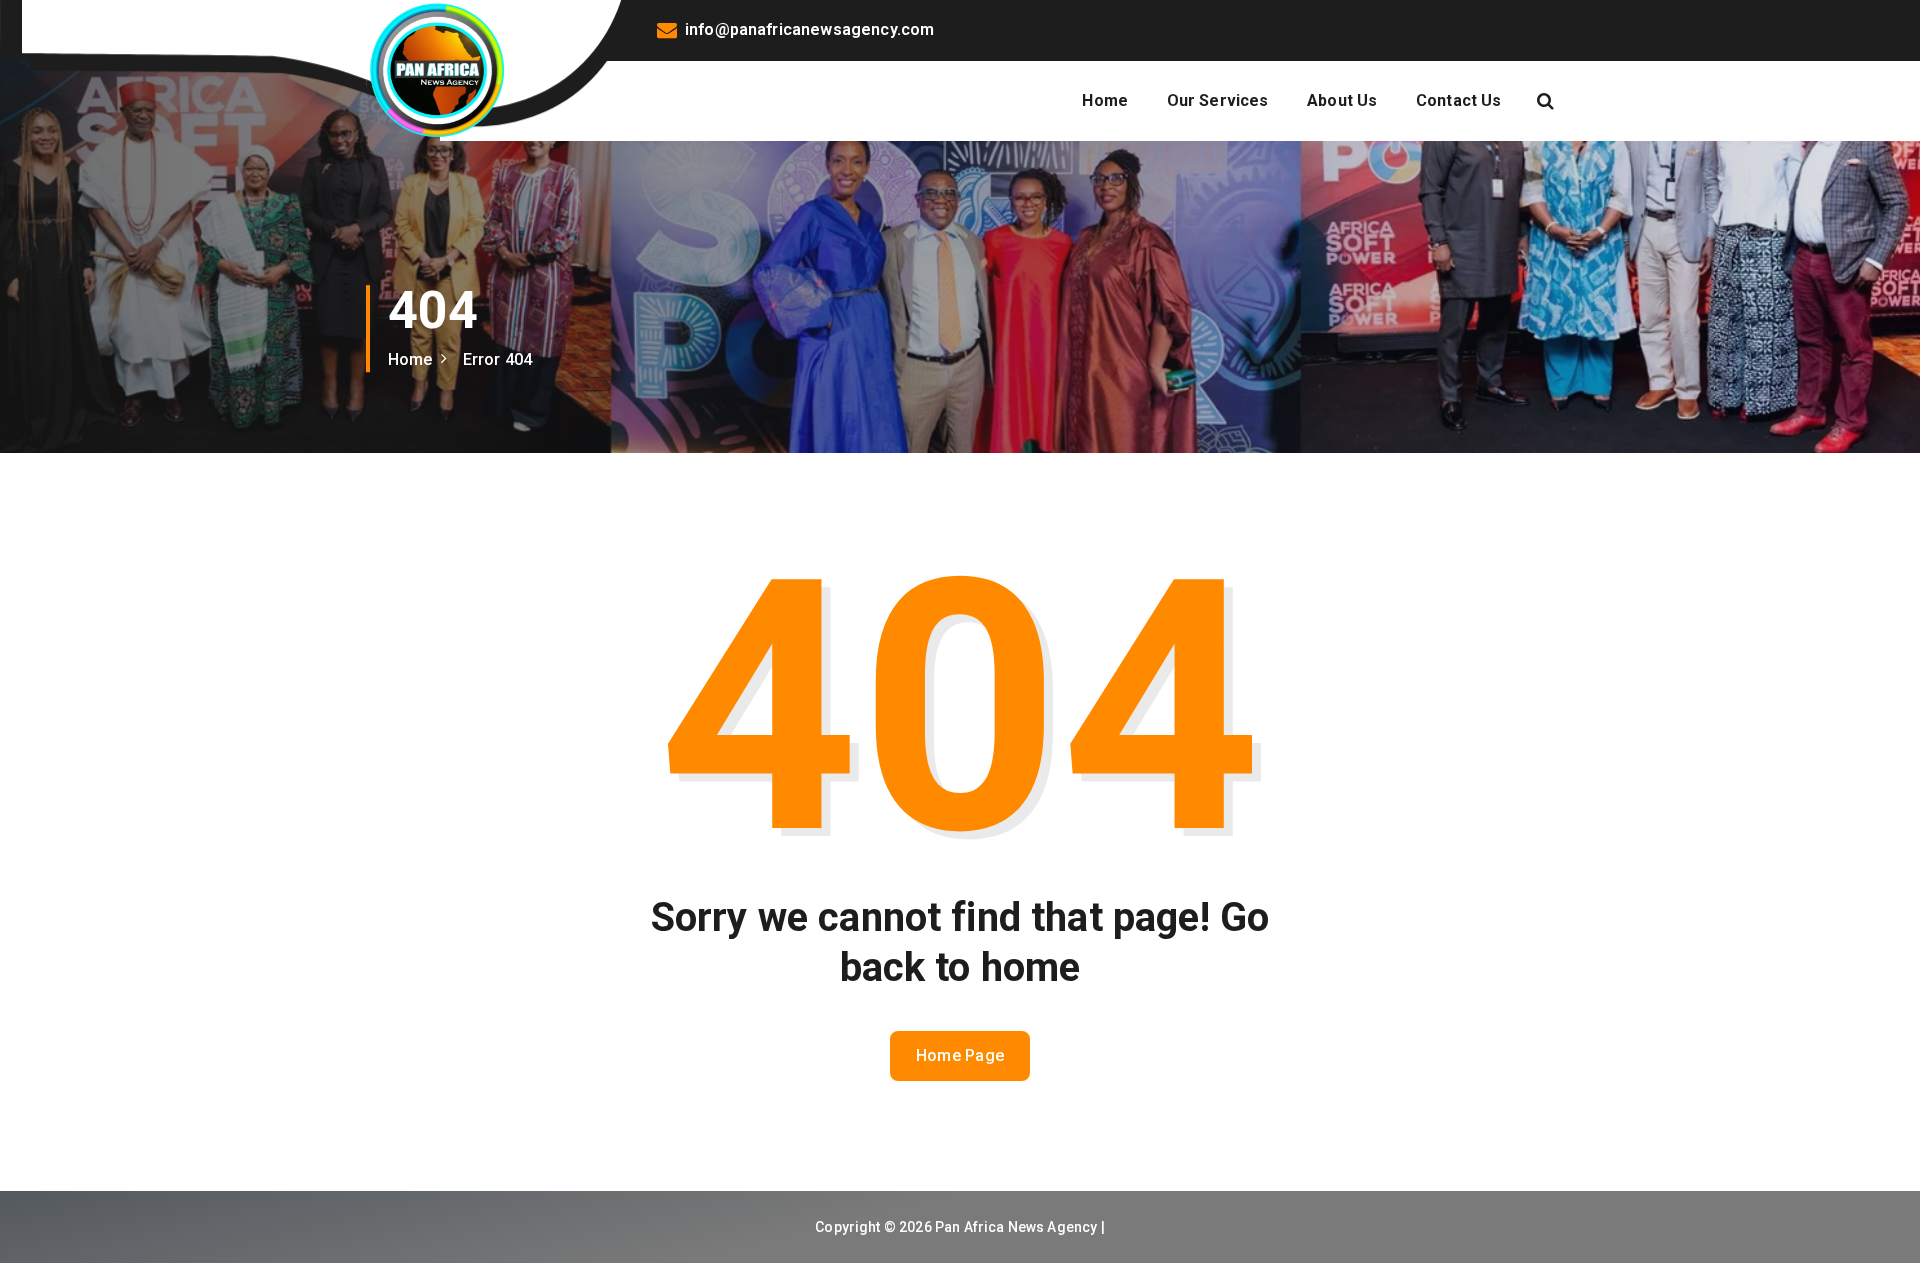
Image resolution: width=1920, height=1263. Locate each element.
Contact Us (1459, 100)
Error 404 (497, 359)
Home (1105, 100)
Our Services (1218, 100)
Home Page (960, 1055)
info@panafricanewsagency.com (809, 29)
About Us (1342, 100)
